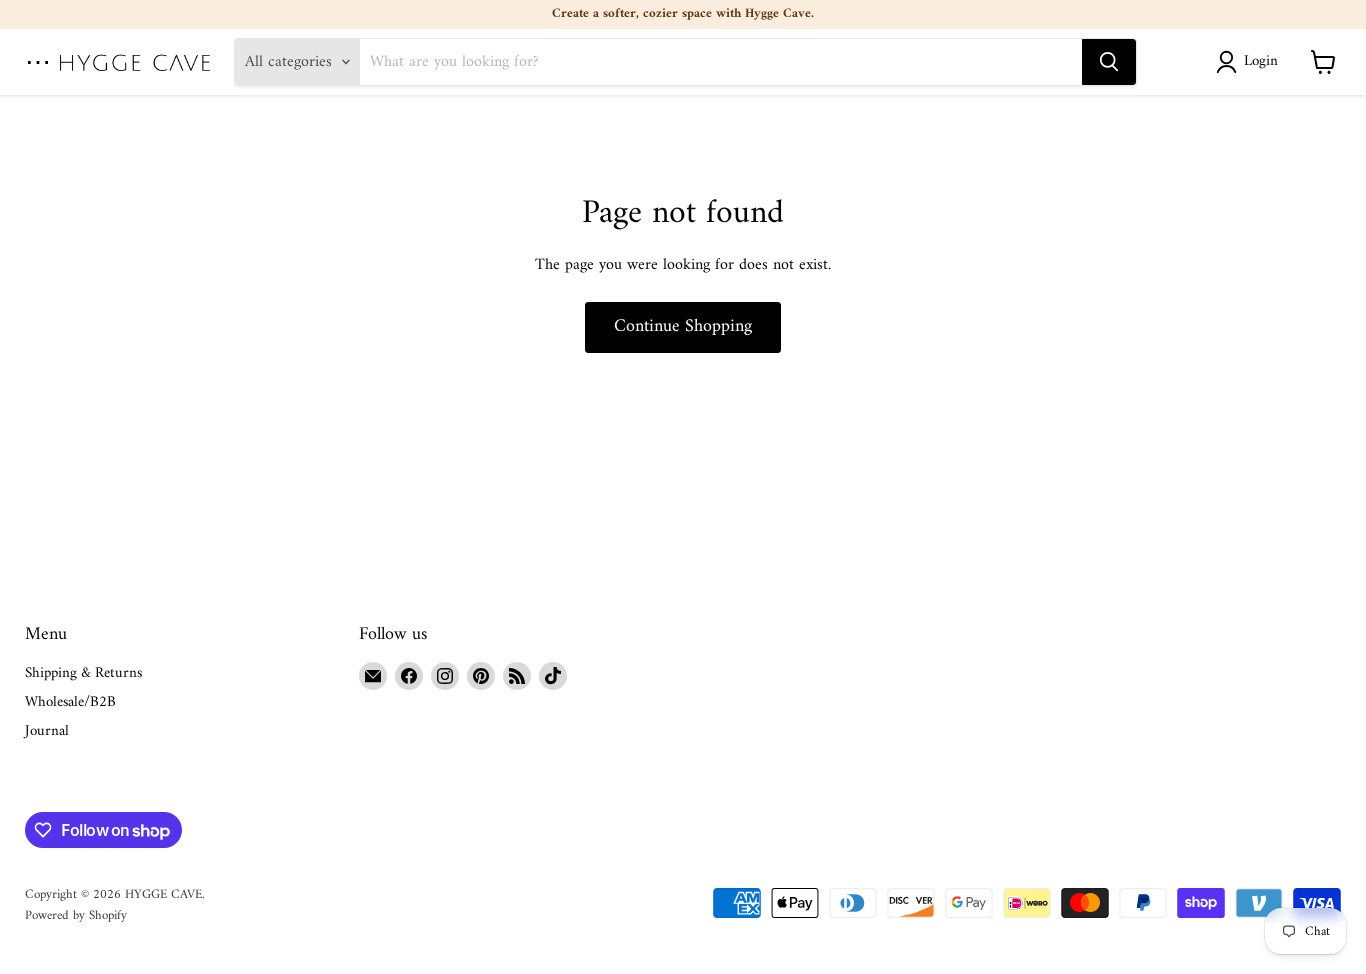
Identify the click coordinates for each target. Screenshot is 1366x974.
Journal (47, 731)
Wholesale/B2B (70, 702)
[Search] (1109, 62)
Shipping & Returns (83, 673)
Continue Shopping (683, 326)
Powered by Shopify (76, 915)
